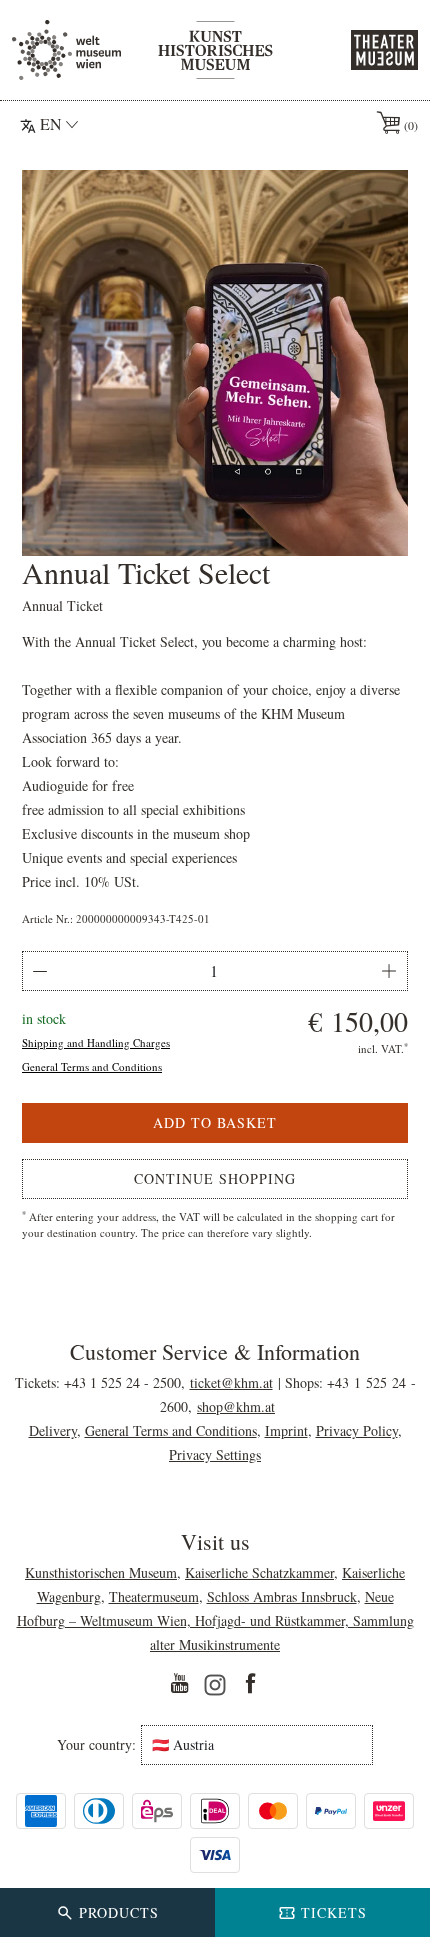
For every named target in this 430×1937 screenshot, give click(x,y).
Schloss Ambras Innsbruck (282, 1596)
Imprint (286, 1430)
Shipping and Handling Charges (96, 1042)
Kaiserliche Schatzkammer (259, 1572)
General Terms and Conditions (92, 1066)
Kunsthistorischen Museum (101, 1572)
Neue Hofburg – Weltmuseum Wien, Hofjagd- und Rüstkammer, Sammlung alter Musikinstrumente (215, 1620)
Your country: (96, 1745)
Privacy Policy (357, 1430)
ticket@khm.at (231, 1382)
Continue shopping (215, 1178)
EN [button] (51, 123)
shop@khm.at (236, 1406)
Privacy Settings (215, 1454)
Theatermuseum (154, 1596)
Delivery (53, 1430)
